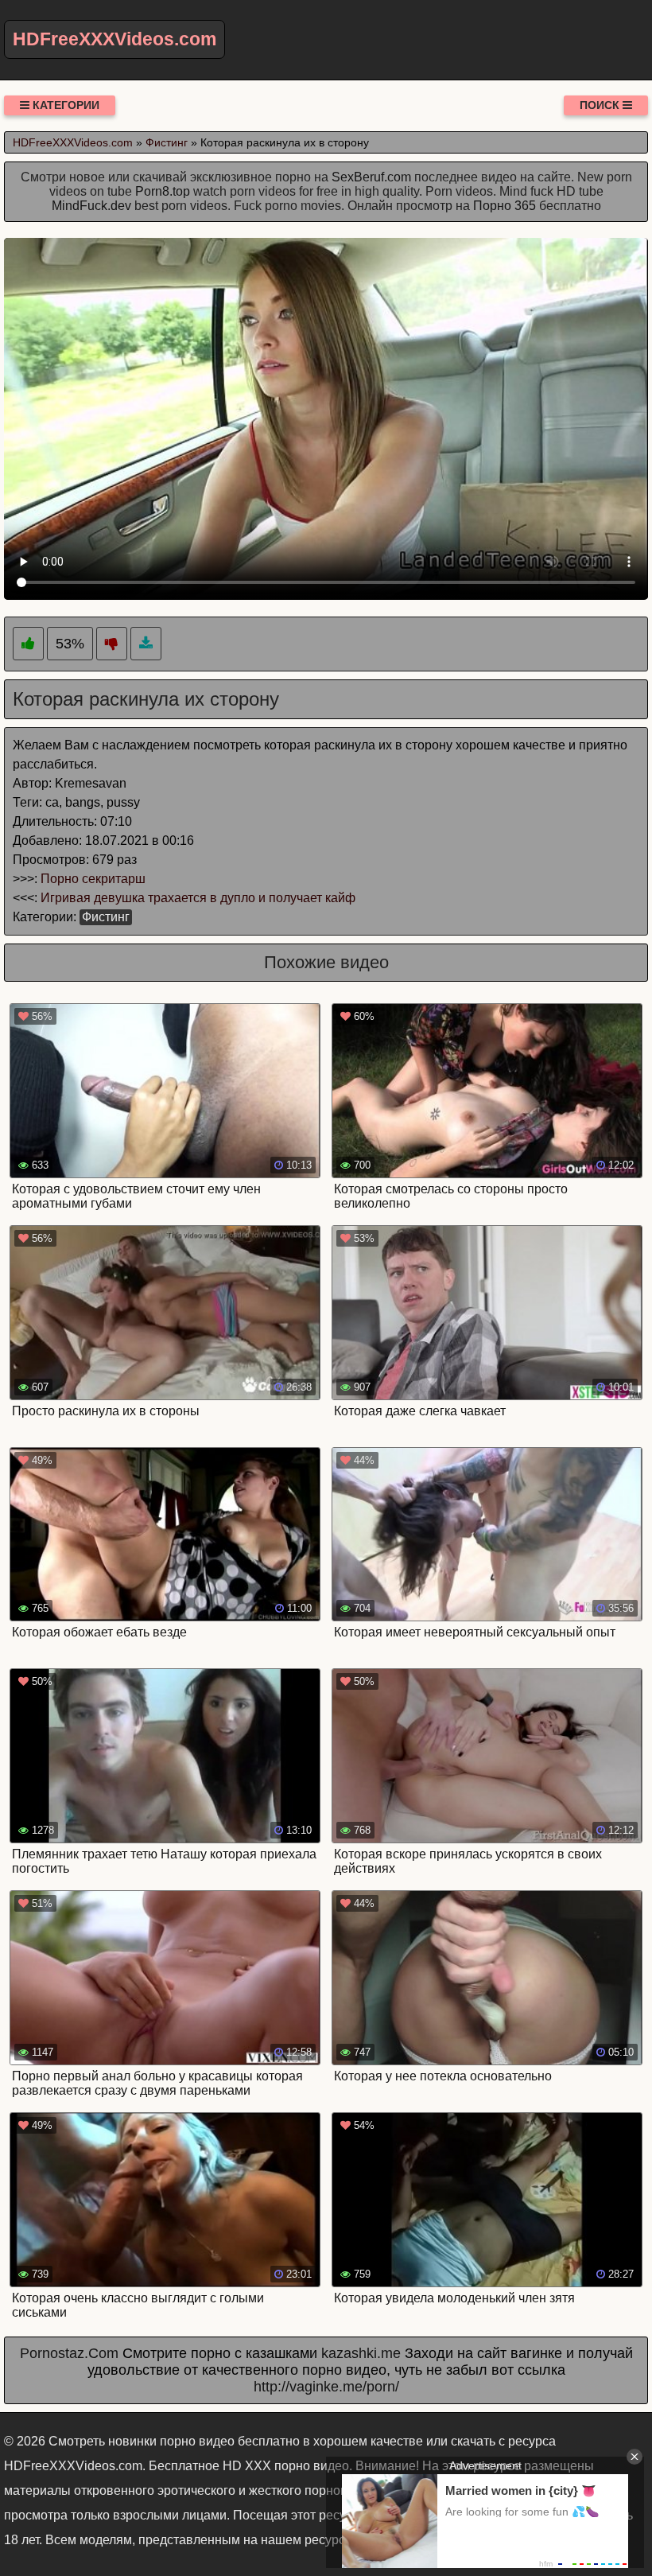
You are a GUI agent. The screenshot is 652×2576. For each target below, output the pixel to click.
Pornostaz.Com (69, 2353)
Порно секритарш (93, 879)
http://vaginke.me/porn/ (326, 2387)
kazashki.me (361, 2353)
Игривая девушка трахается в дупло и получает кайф (198, 898)
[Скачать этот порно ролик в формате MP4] (146, 644)
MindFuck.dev (91, 206)
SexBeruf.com (371, 177)
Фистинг (106, 917)
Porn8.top (163, 191)
